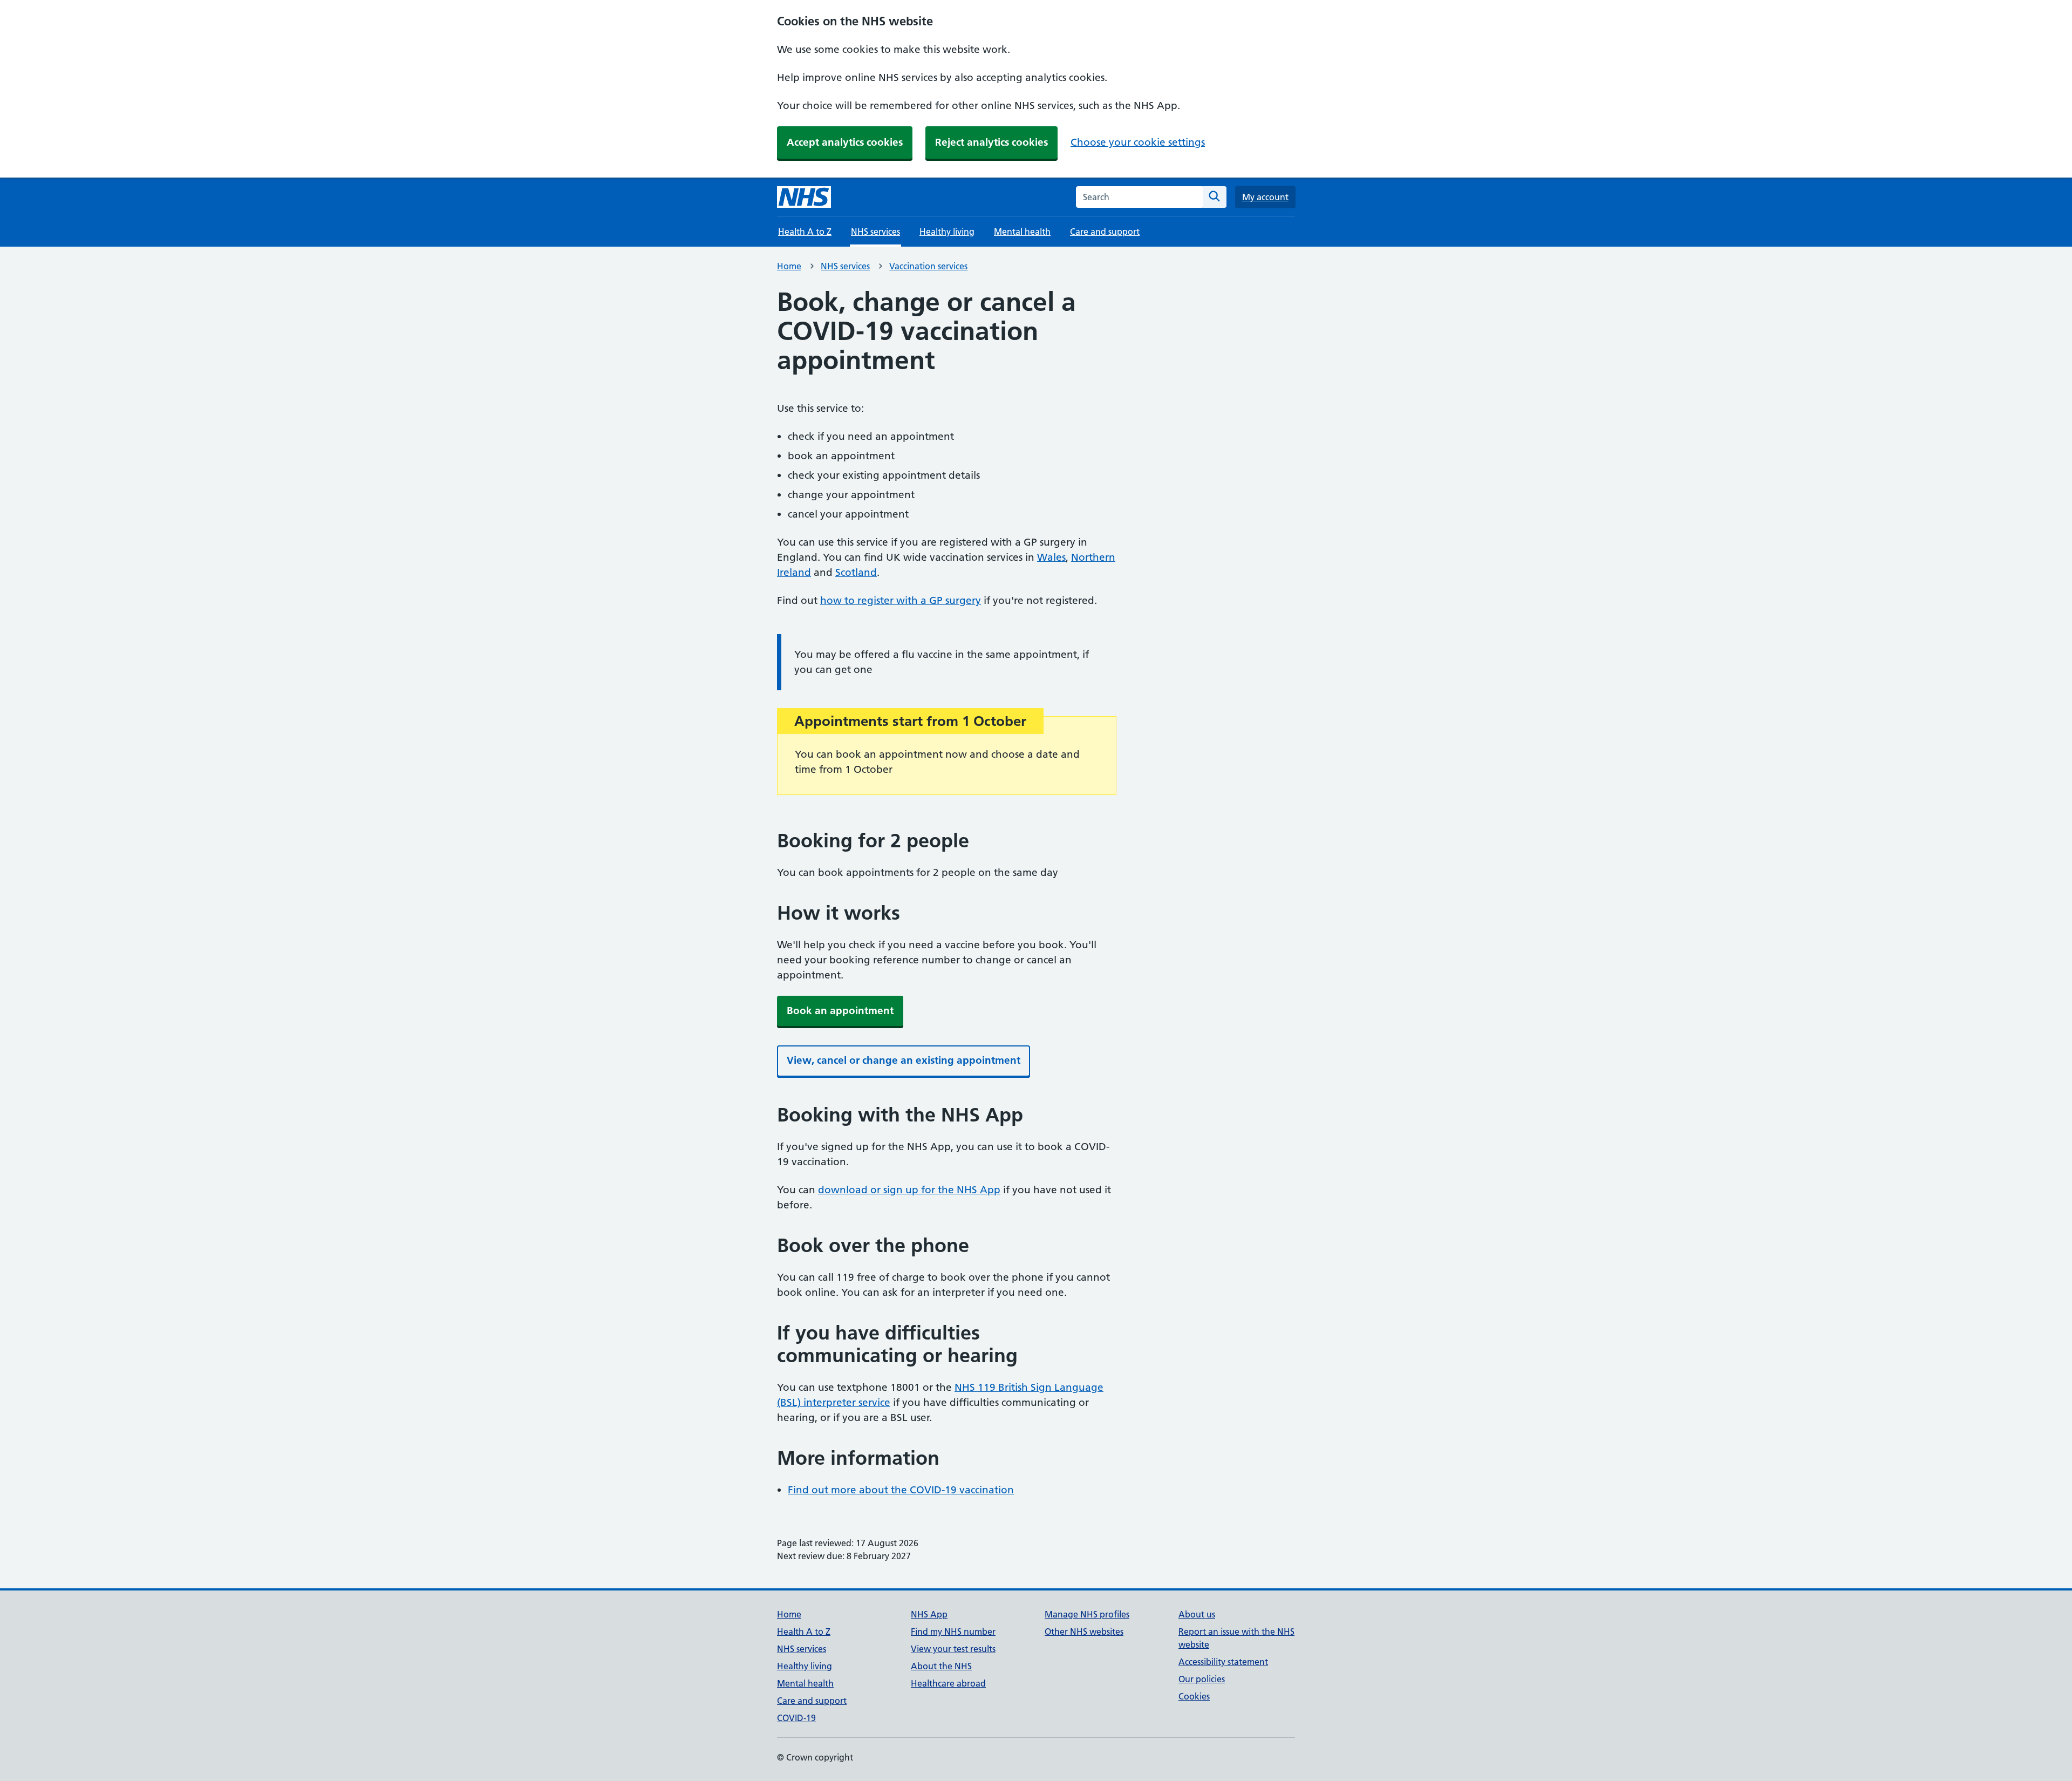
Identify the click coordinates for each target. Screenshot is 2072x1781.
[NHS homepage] (804, 197)
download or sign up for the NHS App (909, 1190)
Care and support (1105, 232)
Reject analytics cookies (991, 142)
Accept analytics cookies (845, 142)
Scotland (856, 572)
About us (1197, 1614)
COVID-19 (796, 1718)
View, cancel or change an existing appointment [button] (904, 1060)
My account (1265, 197)
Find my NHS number (953, 1632)
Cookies (1194, 1696)
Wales (1051, 557)
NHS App (929, 1614)
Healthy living (947, 232)
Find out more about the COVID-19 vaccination (901, 1490)
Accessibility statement (1223, 1662)
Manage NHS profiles (1087, 1614)
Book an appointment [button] (840, 1011)
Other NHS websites (1084, 1632)
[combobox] (1139, 197)
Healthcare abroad (948, 1683)
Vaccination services (928, 266)
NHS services (845, 266)
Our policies (1202, 1679)
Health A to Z (805, 232)
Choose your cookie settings (1138, 142)
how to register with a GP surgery (901, 600)
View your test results (953, 1649)
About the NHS (941, 1666)
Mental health (1022, 232)
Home (789, 266)
